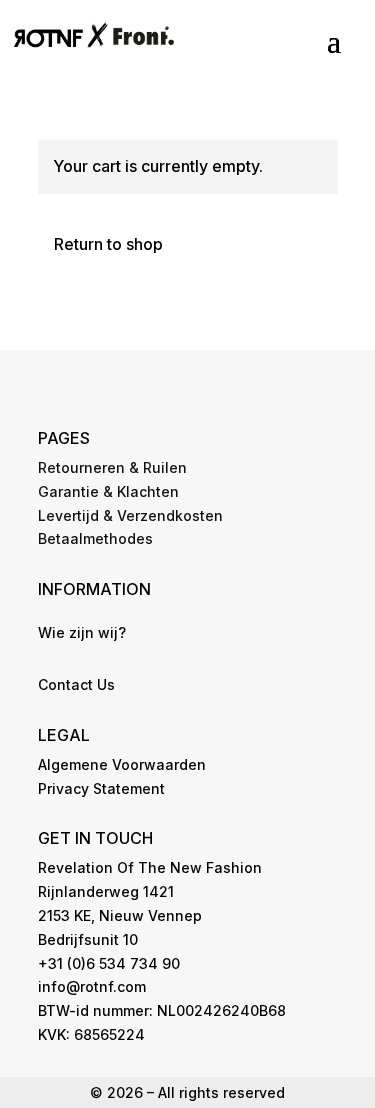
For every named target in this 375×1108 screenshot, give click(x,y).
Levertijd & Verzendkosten (130, 515)
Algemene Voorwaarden (122, 764)
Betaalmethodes (95, 538)
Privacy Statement (101, 788)
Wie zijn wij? (82, 632)
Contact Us (76, 684)
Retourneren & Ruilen (112, 467)
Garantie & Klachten (108, 491)
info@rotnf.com (92, 986)
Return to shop (108, 244)
